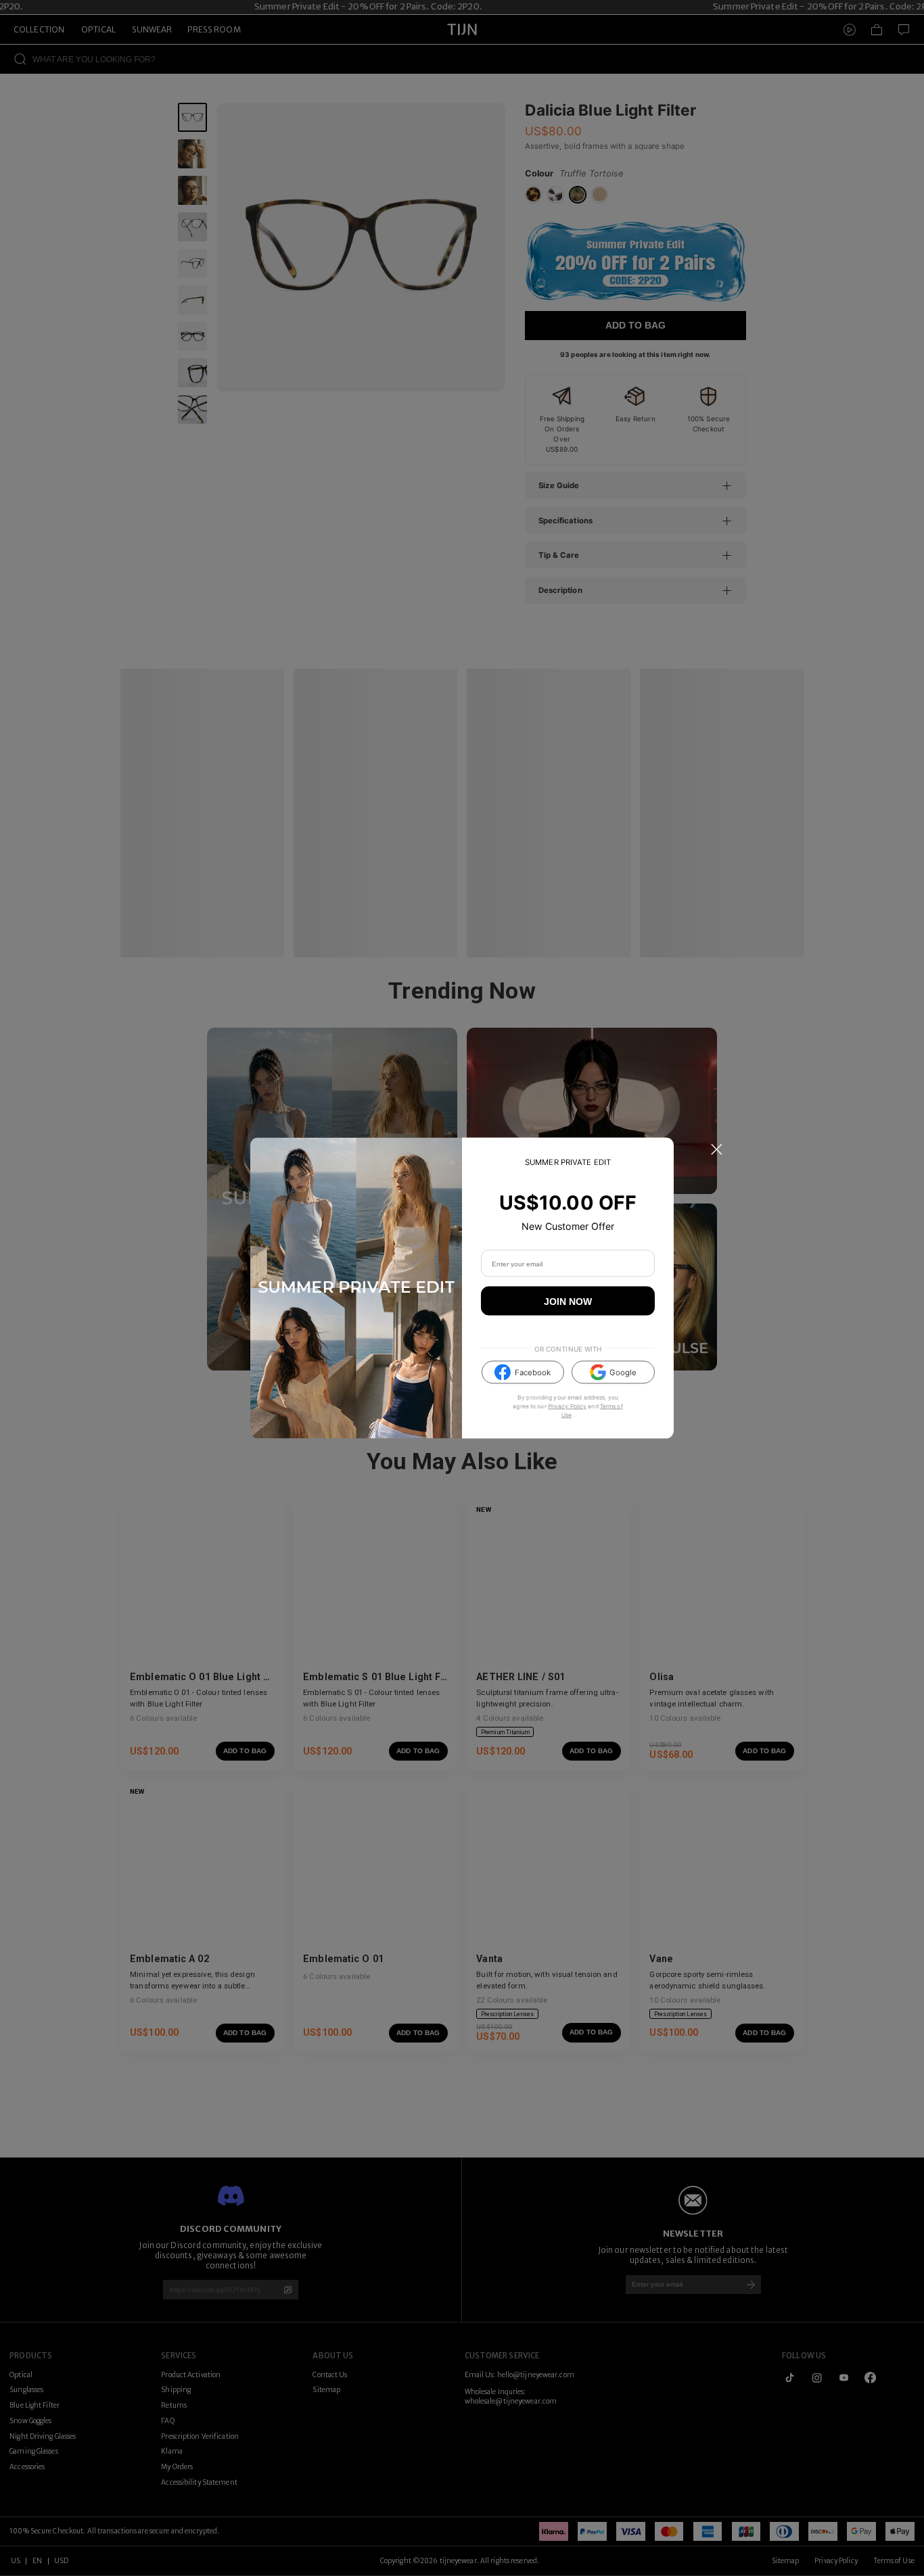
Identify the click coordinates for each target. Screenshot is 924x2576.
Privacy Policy (568, 1406)
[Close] (716, 1149)
